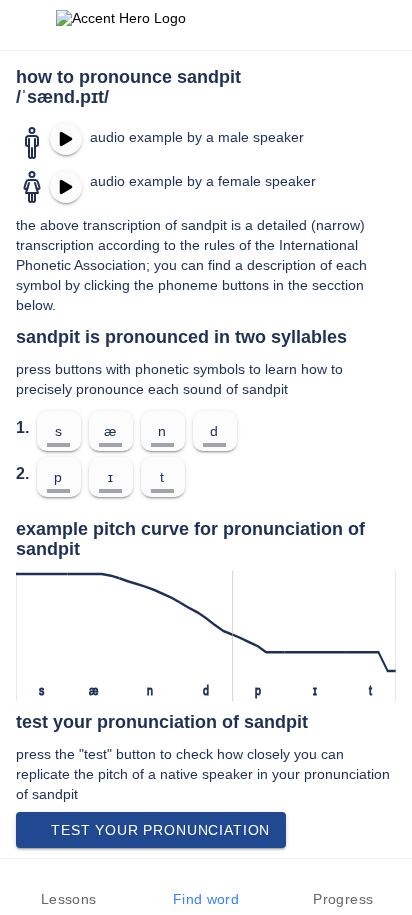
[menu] (28, 25)
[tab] (68, 887)
